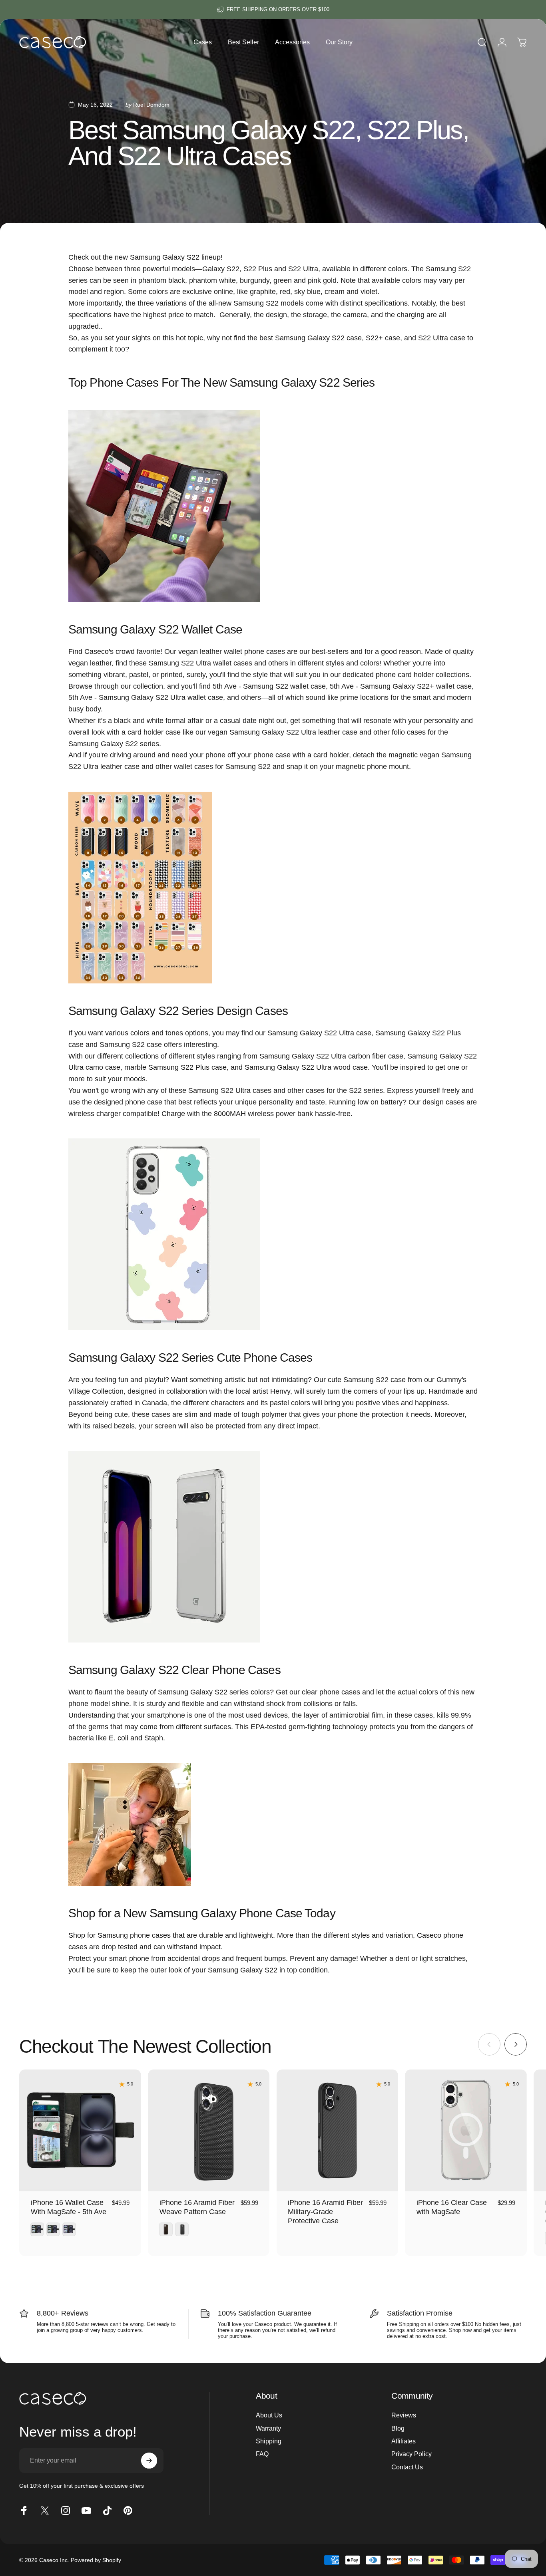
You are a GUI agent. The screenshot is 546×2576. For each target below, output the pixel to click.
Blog (398, 2428)
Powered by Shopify (96, 2560)
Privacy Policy (411, 2454)
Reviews (404, 2415)
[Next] (516, 2044)
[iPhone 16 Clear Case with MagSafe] (466, 2130)
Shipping (269, 2441)
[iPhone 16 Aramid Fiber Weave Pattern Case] (209, 2130)
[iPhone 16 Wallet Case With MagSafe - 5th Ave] (80, 2130)
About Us (269, 2415)
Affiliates (404, 2441)
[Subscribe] (149, 2461)
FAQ (262, 2454)
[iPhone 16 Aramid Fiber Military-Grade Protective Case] (338, 2130)
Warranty (268, 2428)
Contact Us (407, 2467)
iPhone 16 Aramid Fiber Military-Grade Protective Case (325, 2212)
